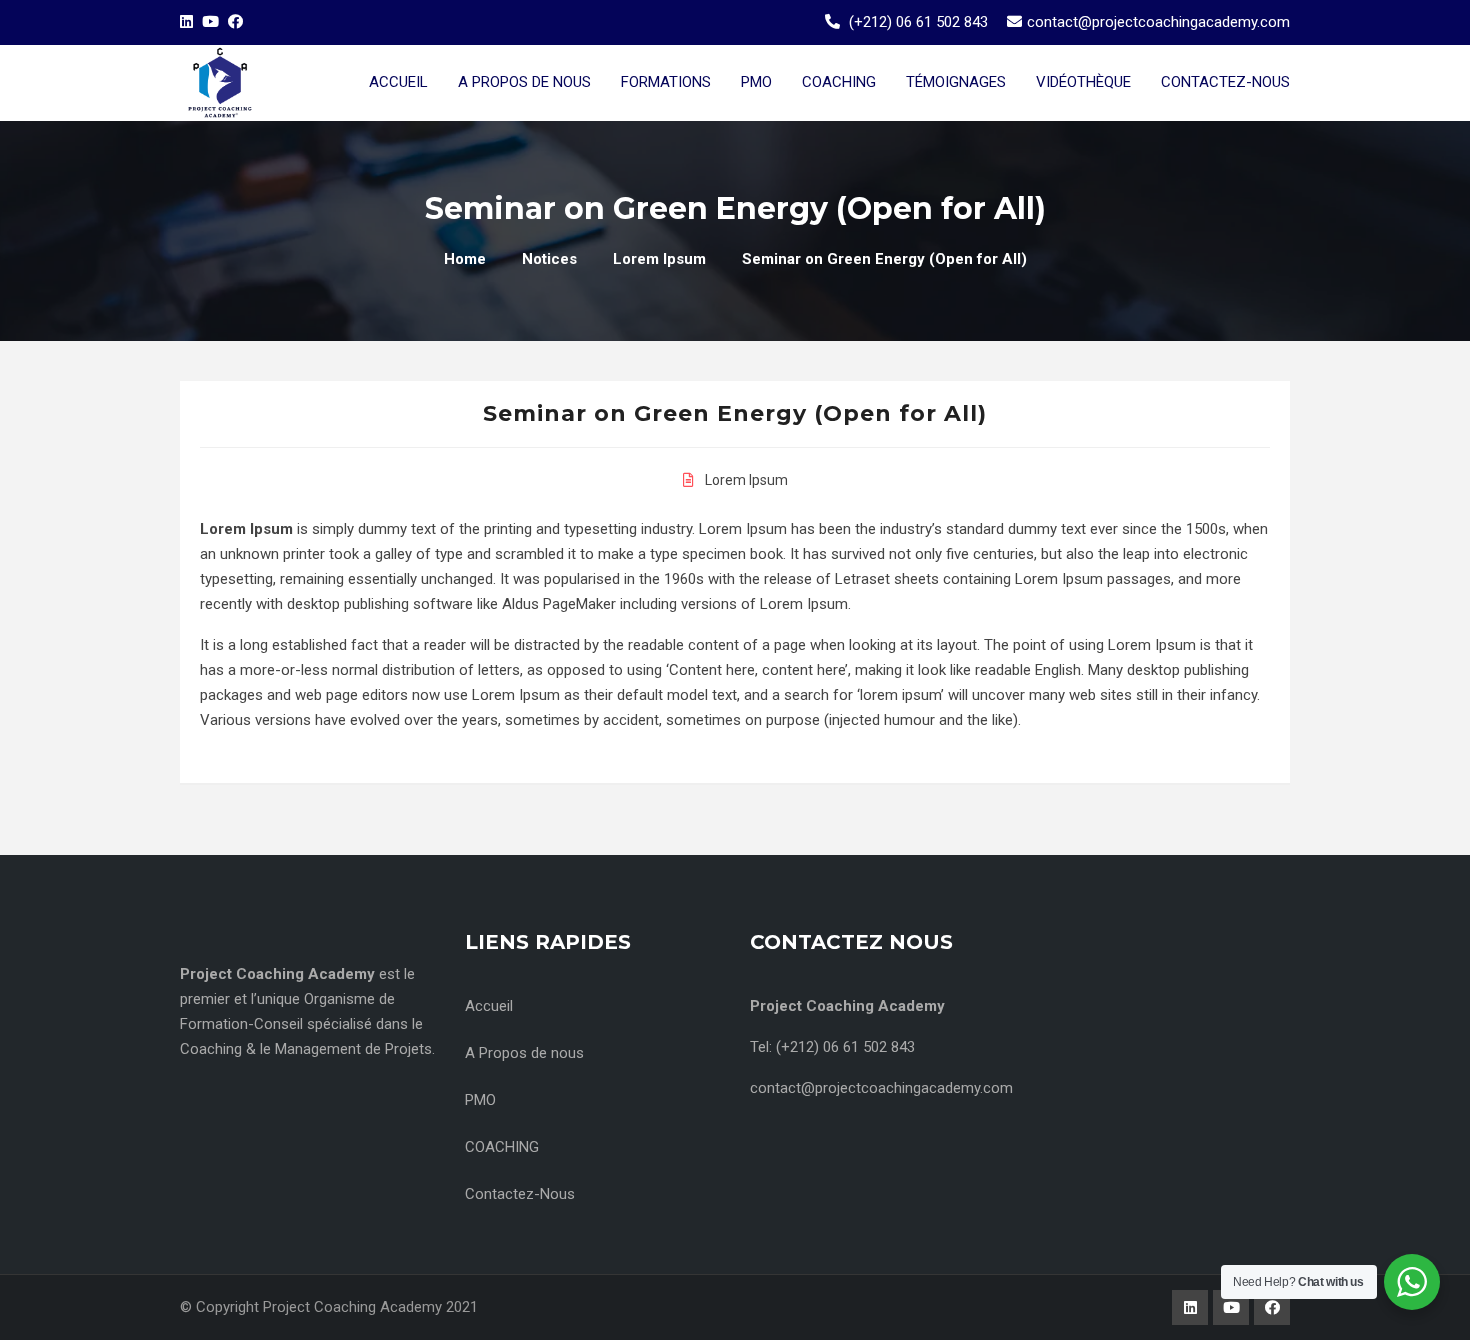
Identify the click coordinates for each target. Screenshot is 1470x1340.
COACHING (502, 1147)
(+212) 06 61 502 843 (918, 22)
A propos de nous (524, 82)
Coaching (839, 82)
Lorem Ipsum (746, 480)
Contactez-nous (1225, 82)
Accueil (398, 82)
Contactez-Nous (520, 1194)
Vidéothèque (1083, 82)
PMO (756, 82)
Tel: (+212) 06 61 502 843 (832, 1047)
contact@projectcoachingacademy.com (1158, 22)
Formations (666, 82)
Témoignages (956, 82)
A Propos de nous (524, 1053)
